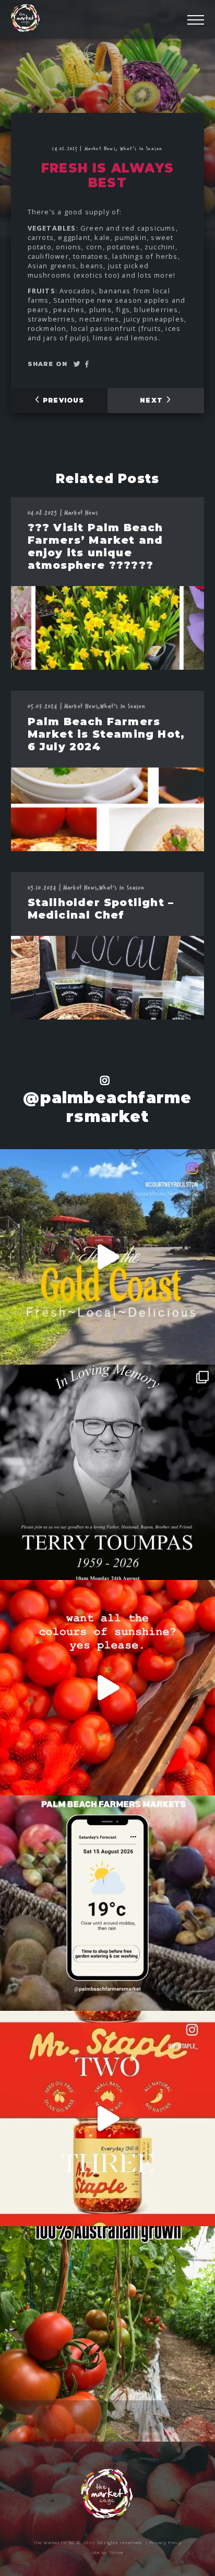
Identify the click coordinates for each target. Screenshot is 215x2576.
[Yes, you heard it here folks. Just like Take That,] (107, 2119)
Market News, (103, 148)
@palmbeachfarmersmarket (107, 1107)
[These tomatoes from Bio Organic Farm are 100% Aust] (107, 2334)
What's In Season (141, 148)
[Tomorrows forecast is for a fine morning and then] (107, 1903)
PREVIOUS (62, 400)
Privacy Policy (166, 2542)
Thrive (116, 2552)
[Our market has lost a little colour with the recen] (107, 1472)
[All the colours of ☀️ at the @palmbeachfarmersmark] (107, 1688)
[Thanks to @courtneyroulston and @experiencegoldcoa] (107, 1257)
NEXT (153, 400)
